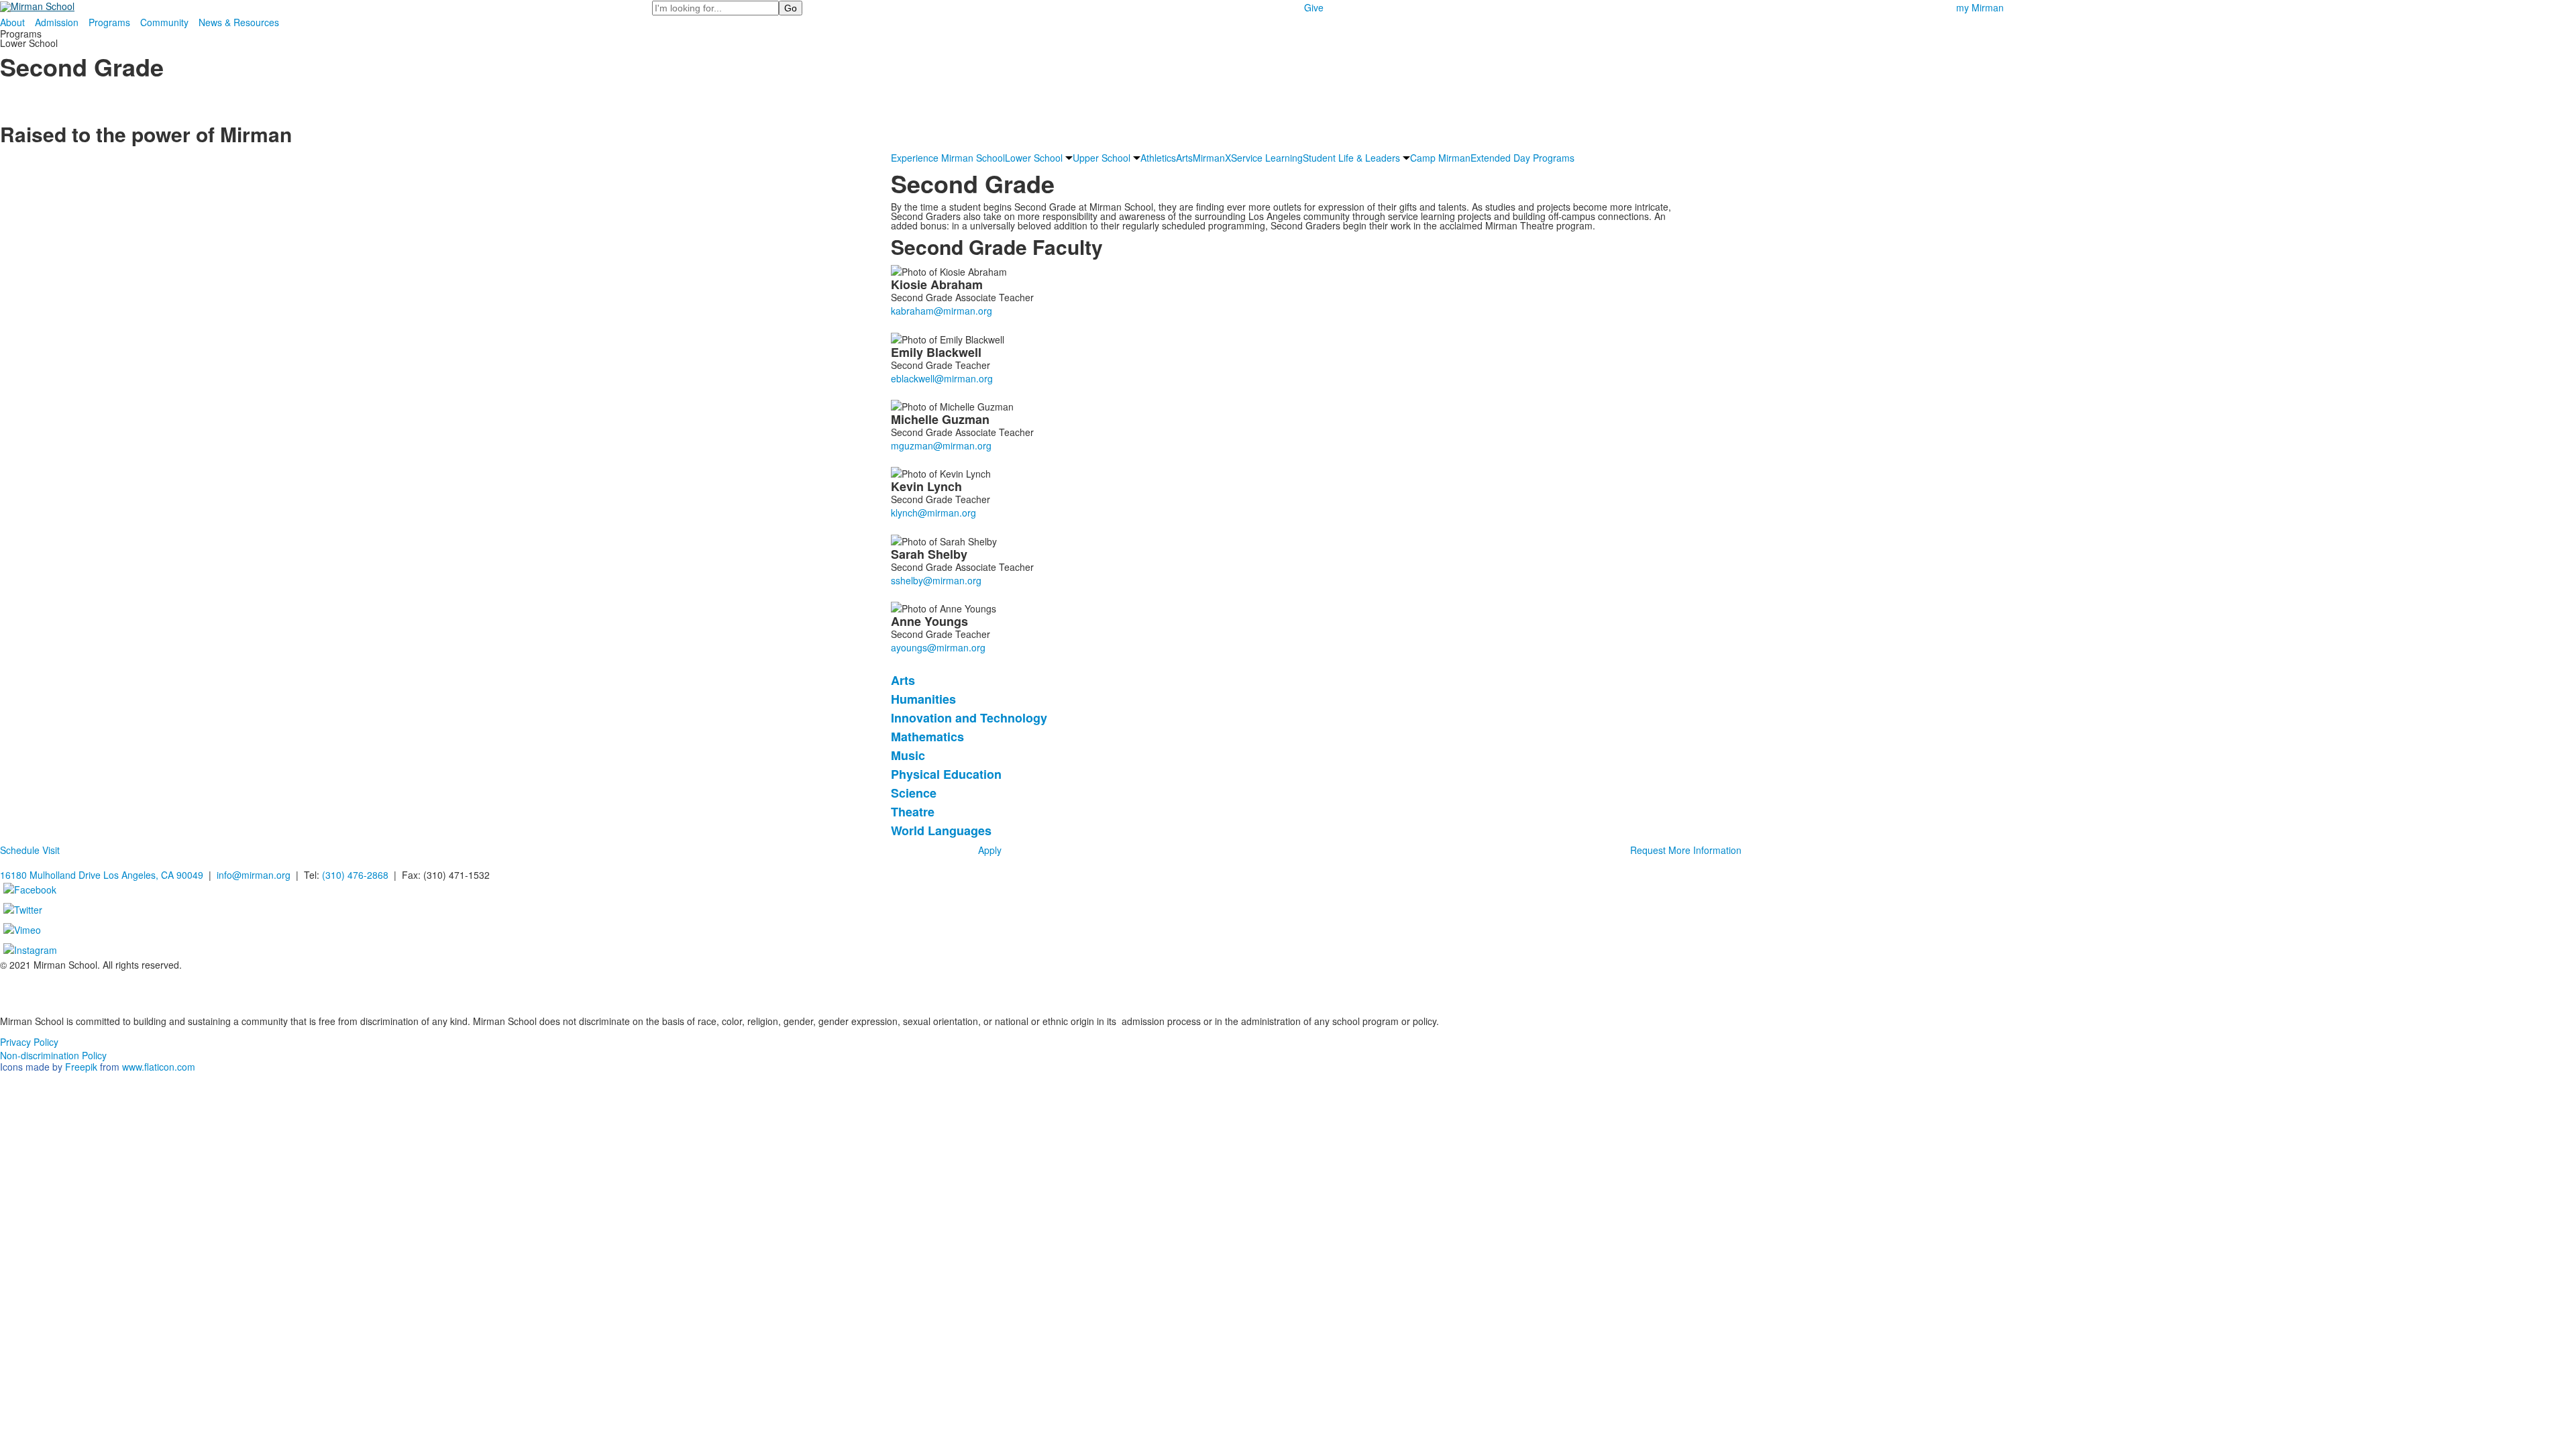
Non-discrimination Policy (53, 1055)
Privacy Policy (29, 1042)
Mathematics (927, 737)
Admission (57, 22)
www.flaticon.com (159, 1067)
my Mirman (1980, 7)
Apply (990, 850)
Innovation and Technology (969, 718)
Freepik (81, 1067)
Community (164, 22)
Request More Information (1686, 850)
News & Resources (239, 22)
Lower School (1034, 158)
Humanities (923, 699)
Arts (1184, 158)
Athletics (1158, 158)
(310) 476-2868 (355, 875)
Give (1314, 7)
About (12, 22)
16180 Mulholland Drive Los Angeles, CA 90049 (102, 875)
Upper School (1102, 158)
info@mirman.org (254, 875)
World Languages (941, 830)
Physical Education (946, 774)
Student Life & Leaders (1351, 158)
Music (908, 755)
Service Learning (1267, 158)
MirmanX (1212, 158)
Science (914, 793)
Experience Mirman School (948, 158)
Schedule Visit (30, 850)
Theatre (913, 812)
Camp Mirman (1440, 158)
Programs (109, 22)
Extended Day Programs (1522, 158)
